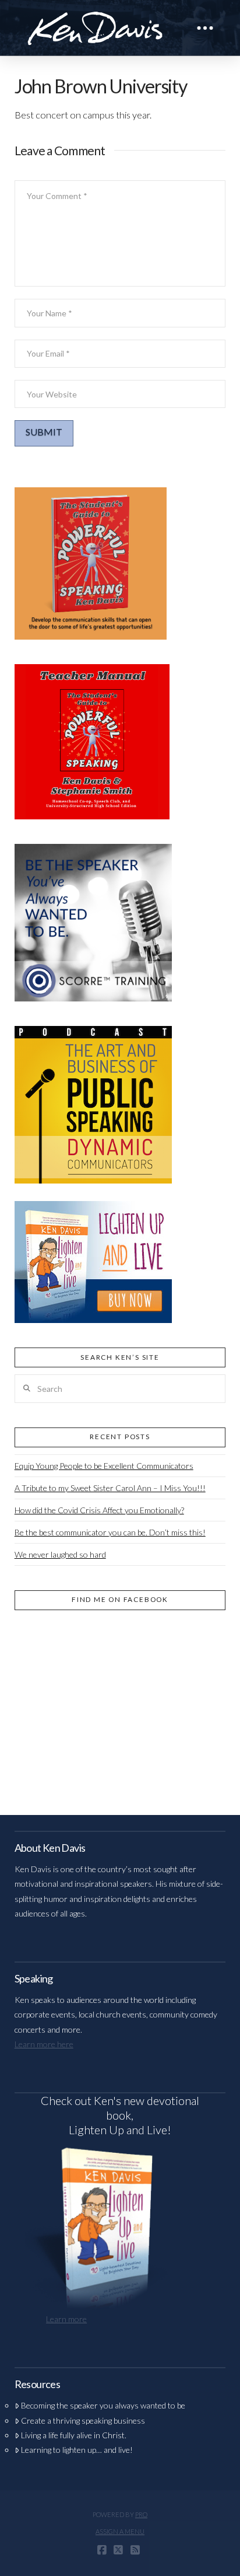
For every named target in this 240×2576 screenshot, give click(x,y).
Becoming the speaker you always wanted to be (103, 2405)
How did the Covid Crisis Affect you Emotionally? (99, 1510)
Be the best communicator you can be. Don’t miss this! (110, 1532)
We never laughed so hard (60, 1554)
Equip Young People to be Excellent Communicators (104, 1466)
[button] (205, 28)
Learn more (66, 2319)
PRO (141, 2514)
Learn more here (44, 2044)
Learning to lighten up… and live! (77, 2450)
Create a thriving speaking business (83, 2420)
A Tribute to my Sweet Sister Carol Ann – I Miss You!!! (110, 1488)
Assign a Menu (120, 2531)
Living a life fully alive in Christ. (74, 2435)
